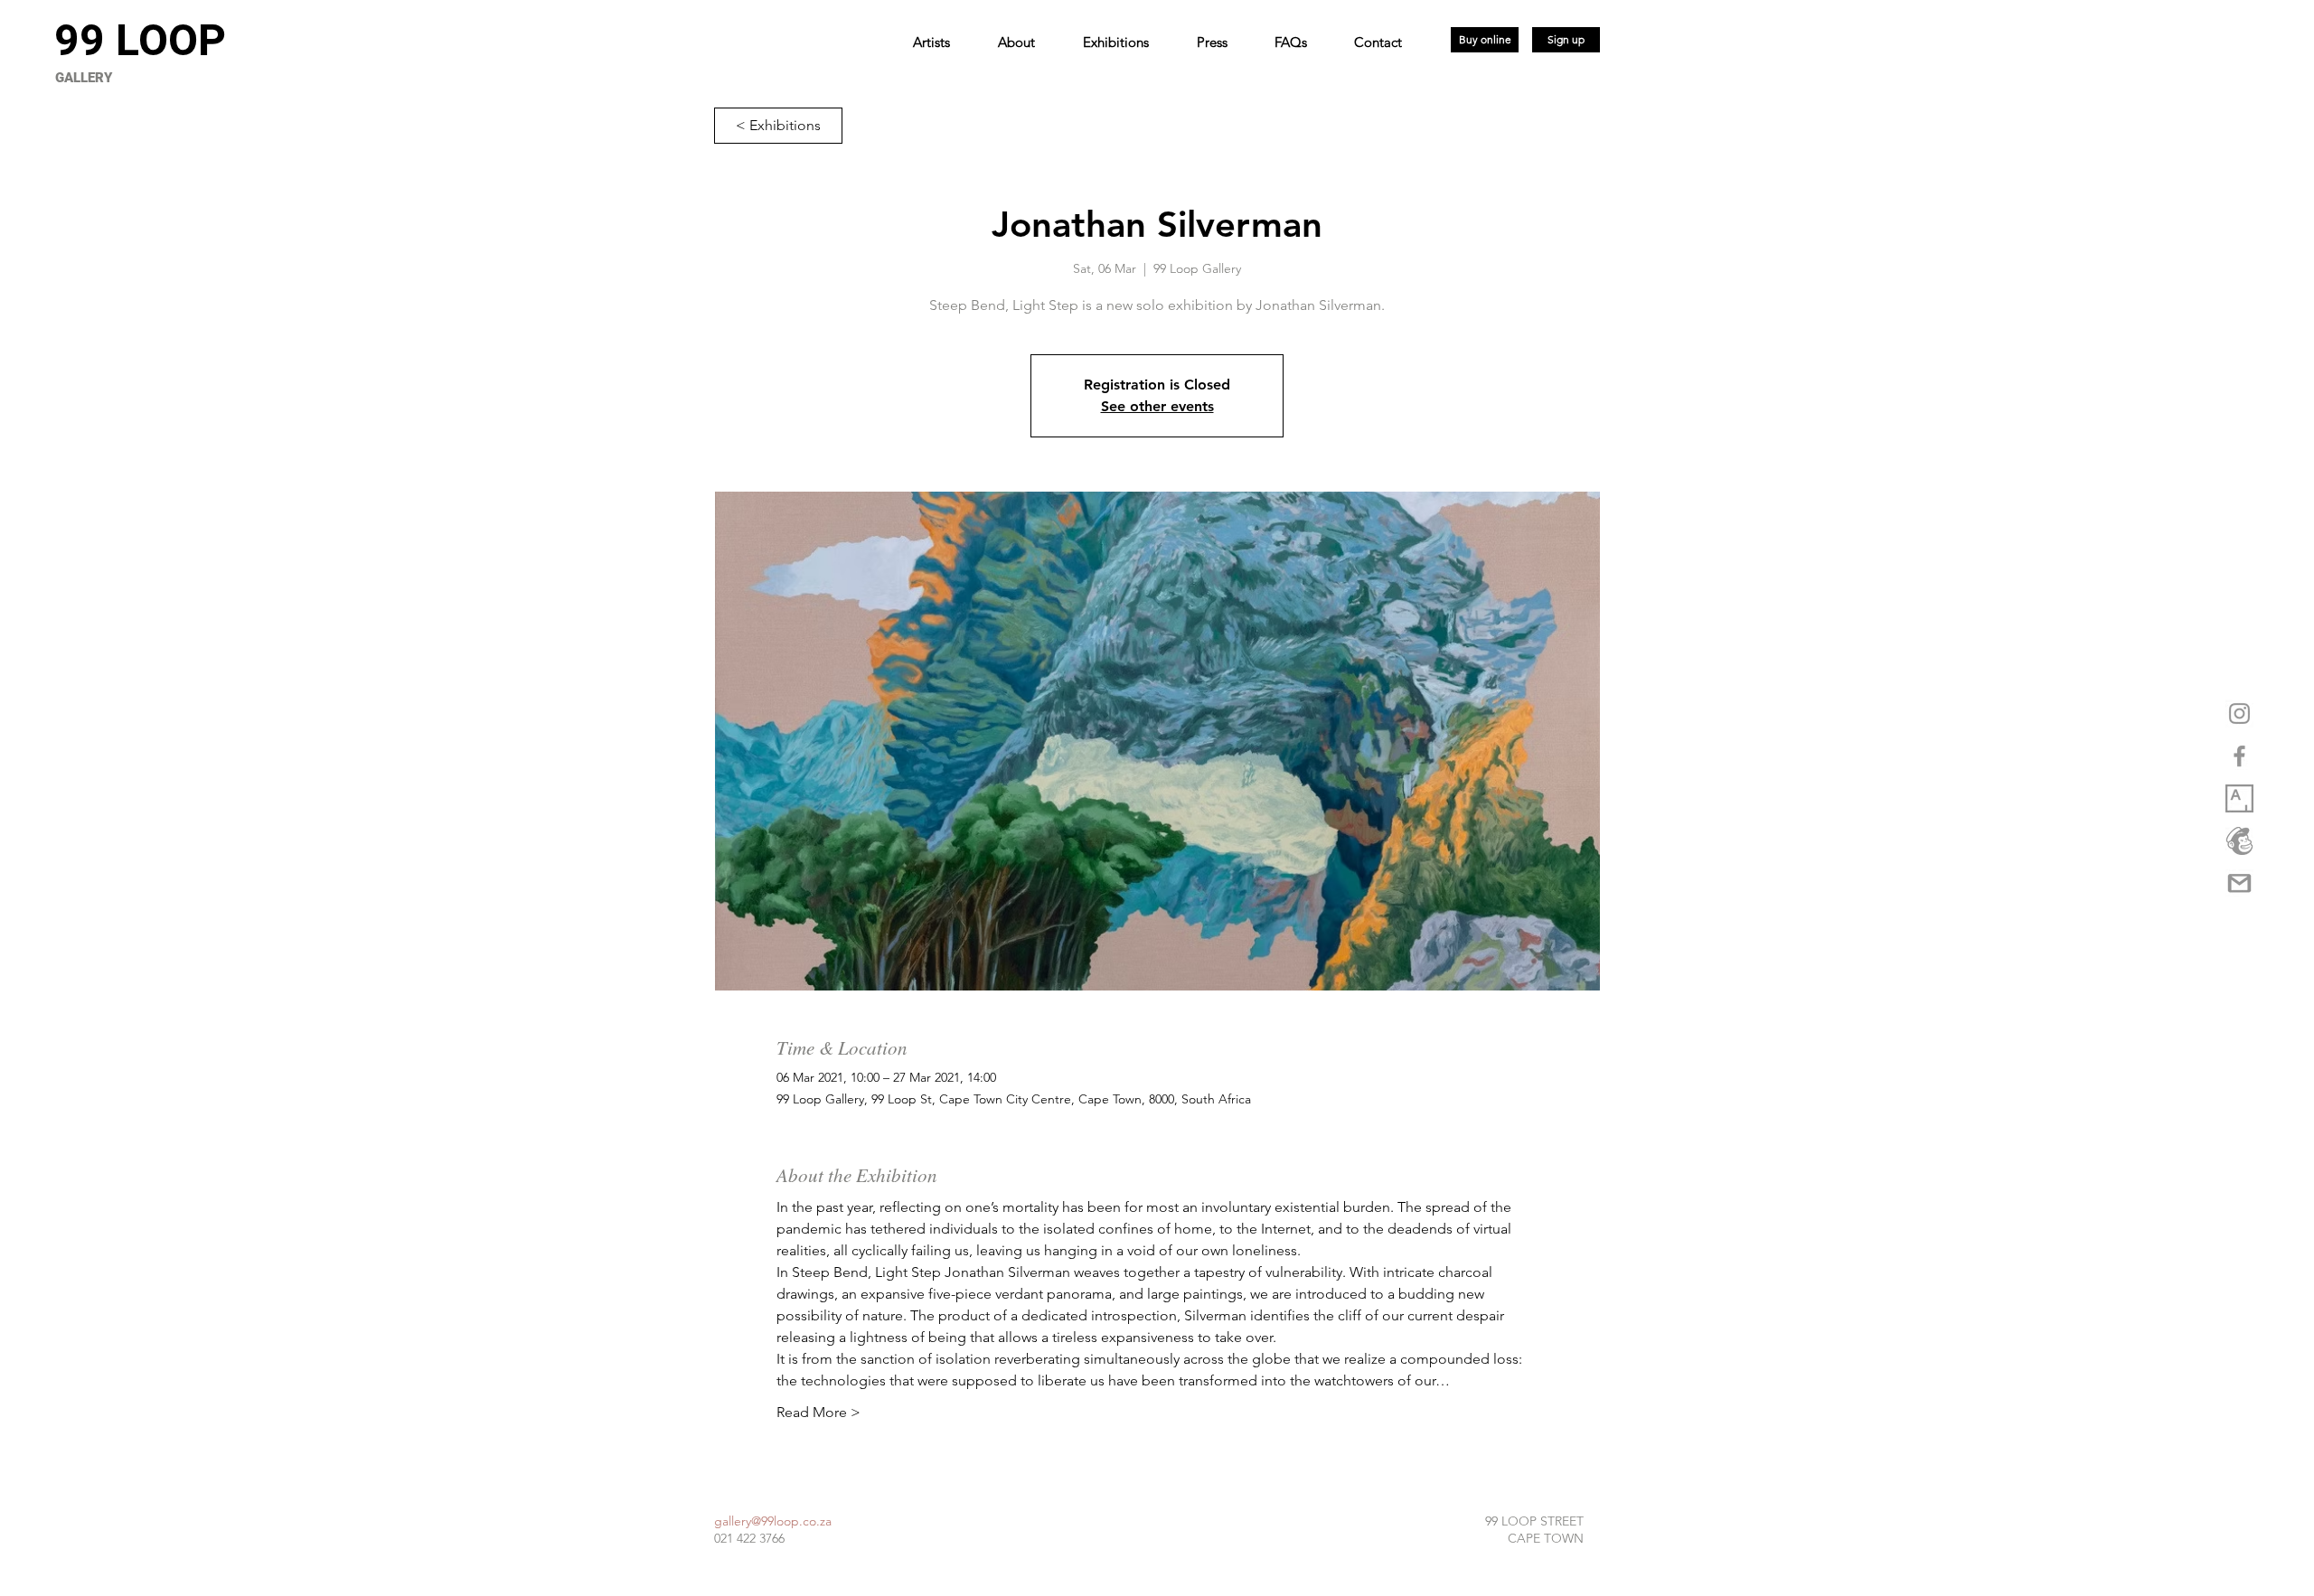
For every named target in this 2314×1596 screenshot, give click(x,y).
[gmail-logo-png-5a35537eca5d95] (2239, 883)
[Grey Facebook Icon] (2239, 756)
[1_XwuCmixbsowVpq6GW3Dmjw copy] (2239, 798)
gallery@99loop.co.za (773, 1521)
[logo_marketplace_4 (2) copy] (2239, 841)
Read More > (818, 1412)
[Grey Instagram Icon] (2239, 714)
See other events (1157, 406)
